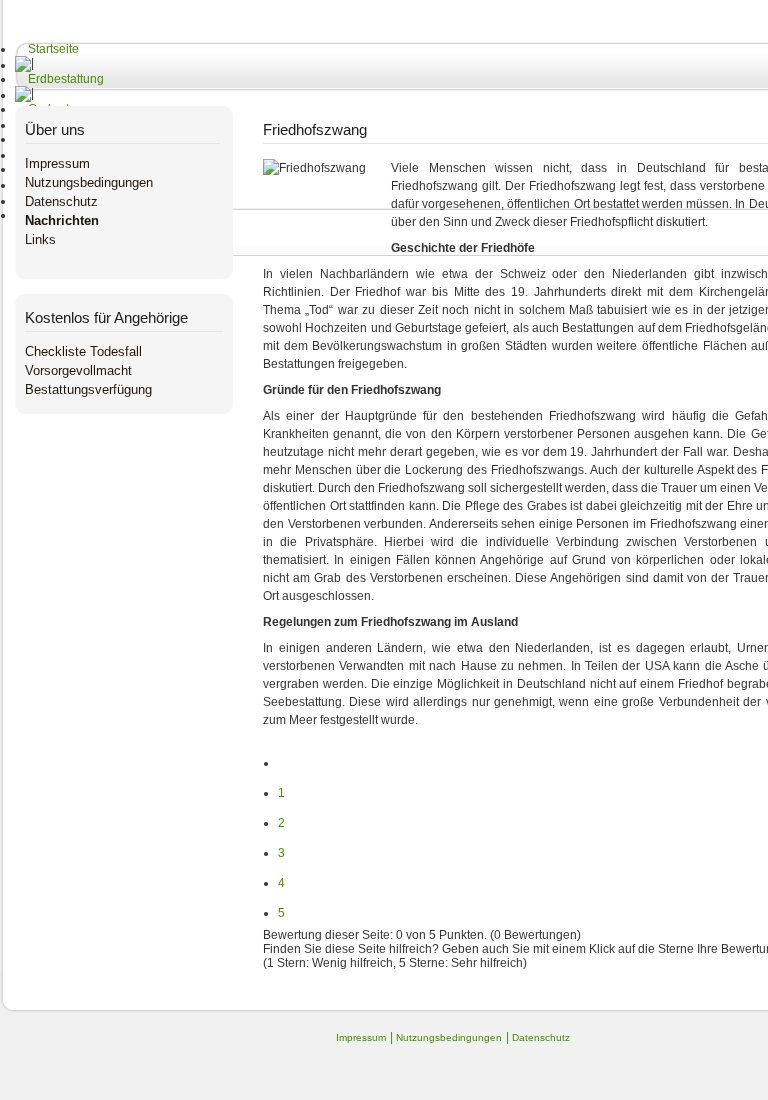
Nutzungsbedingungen (89, 182)
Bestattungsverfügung (88, 389)
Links (40, 239)
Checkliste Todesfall (83, 351)
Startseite (53, 49)
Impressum (57, 163)
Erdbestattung (66, 79)
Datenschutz (61, 201)
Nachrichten (62, 220)
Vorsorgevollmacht (78, 370)
